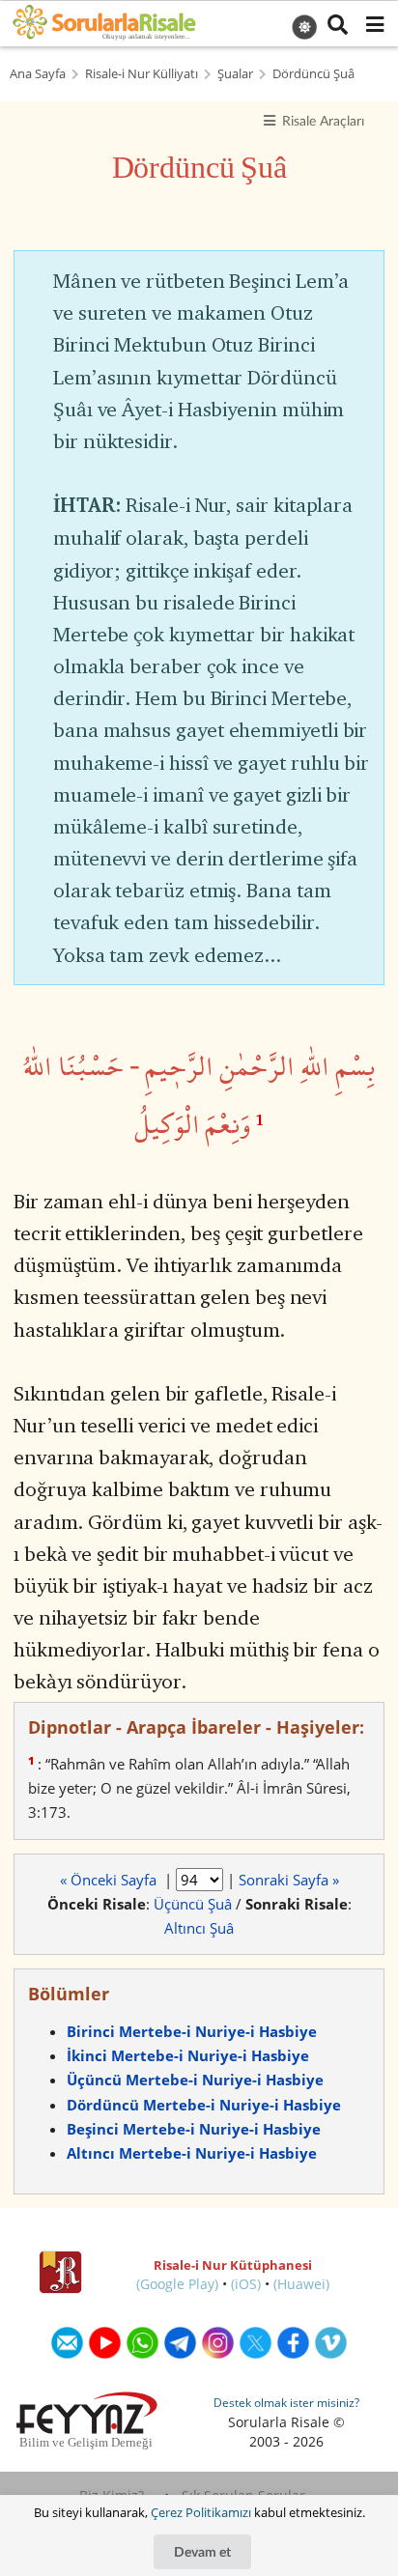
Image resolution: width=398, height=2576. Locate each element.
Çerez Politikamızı (201, 2512)
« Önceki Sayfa (110, 1880)
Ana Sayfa (38, 74)
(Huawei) (301, 2284)
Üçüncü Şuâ (193, 1904)
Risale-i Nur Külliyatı (142, 74)
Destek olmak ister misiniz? (286, 2403)
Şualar (235, 74)
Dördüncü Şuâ (313, 74)
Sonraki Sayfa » (289, 1880)
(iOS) (246, 2284)
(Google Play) (177, 2284)
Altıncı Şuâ (199, 1928)
